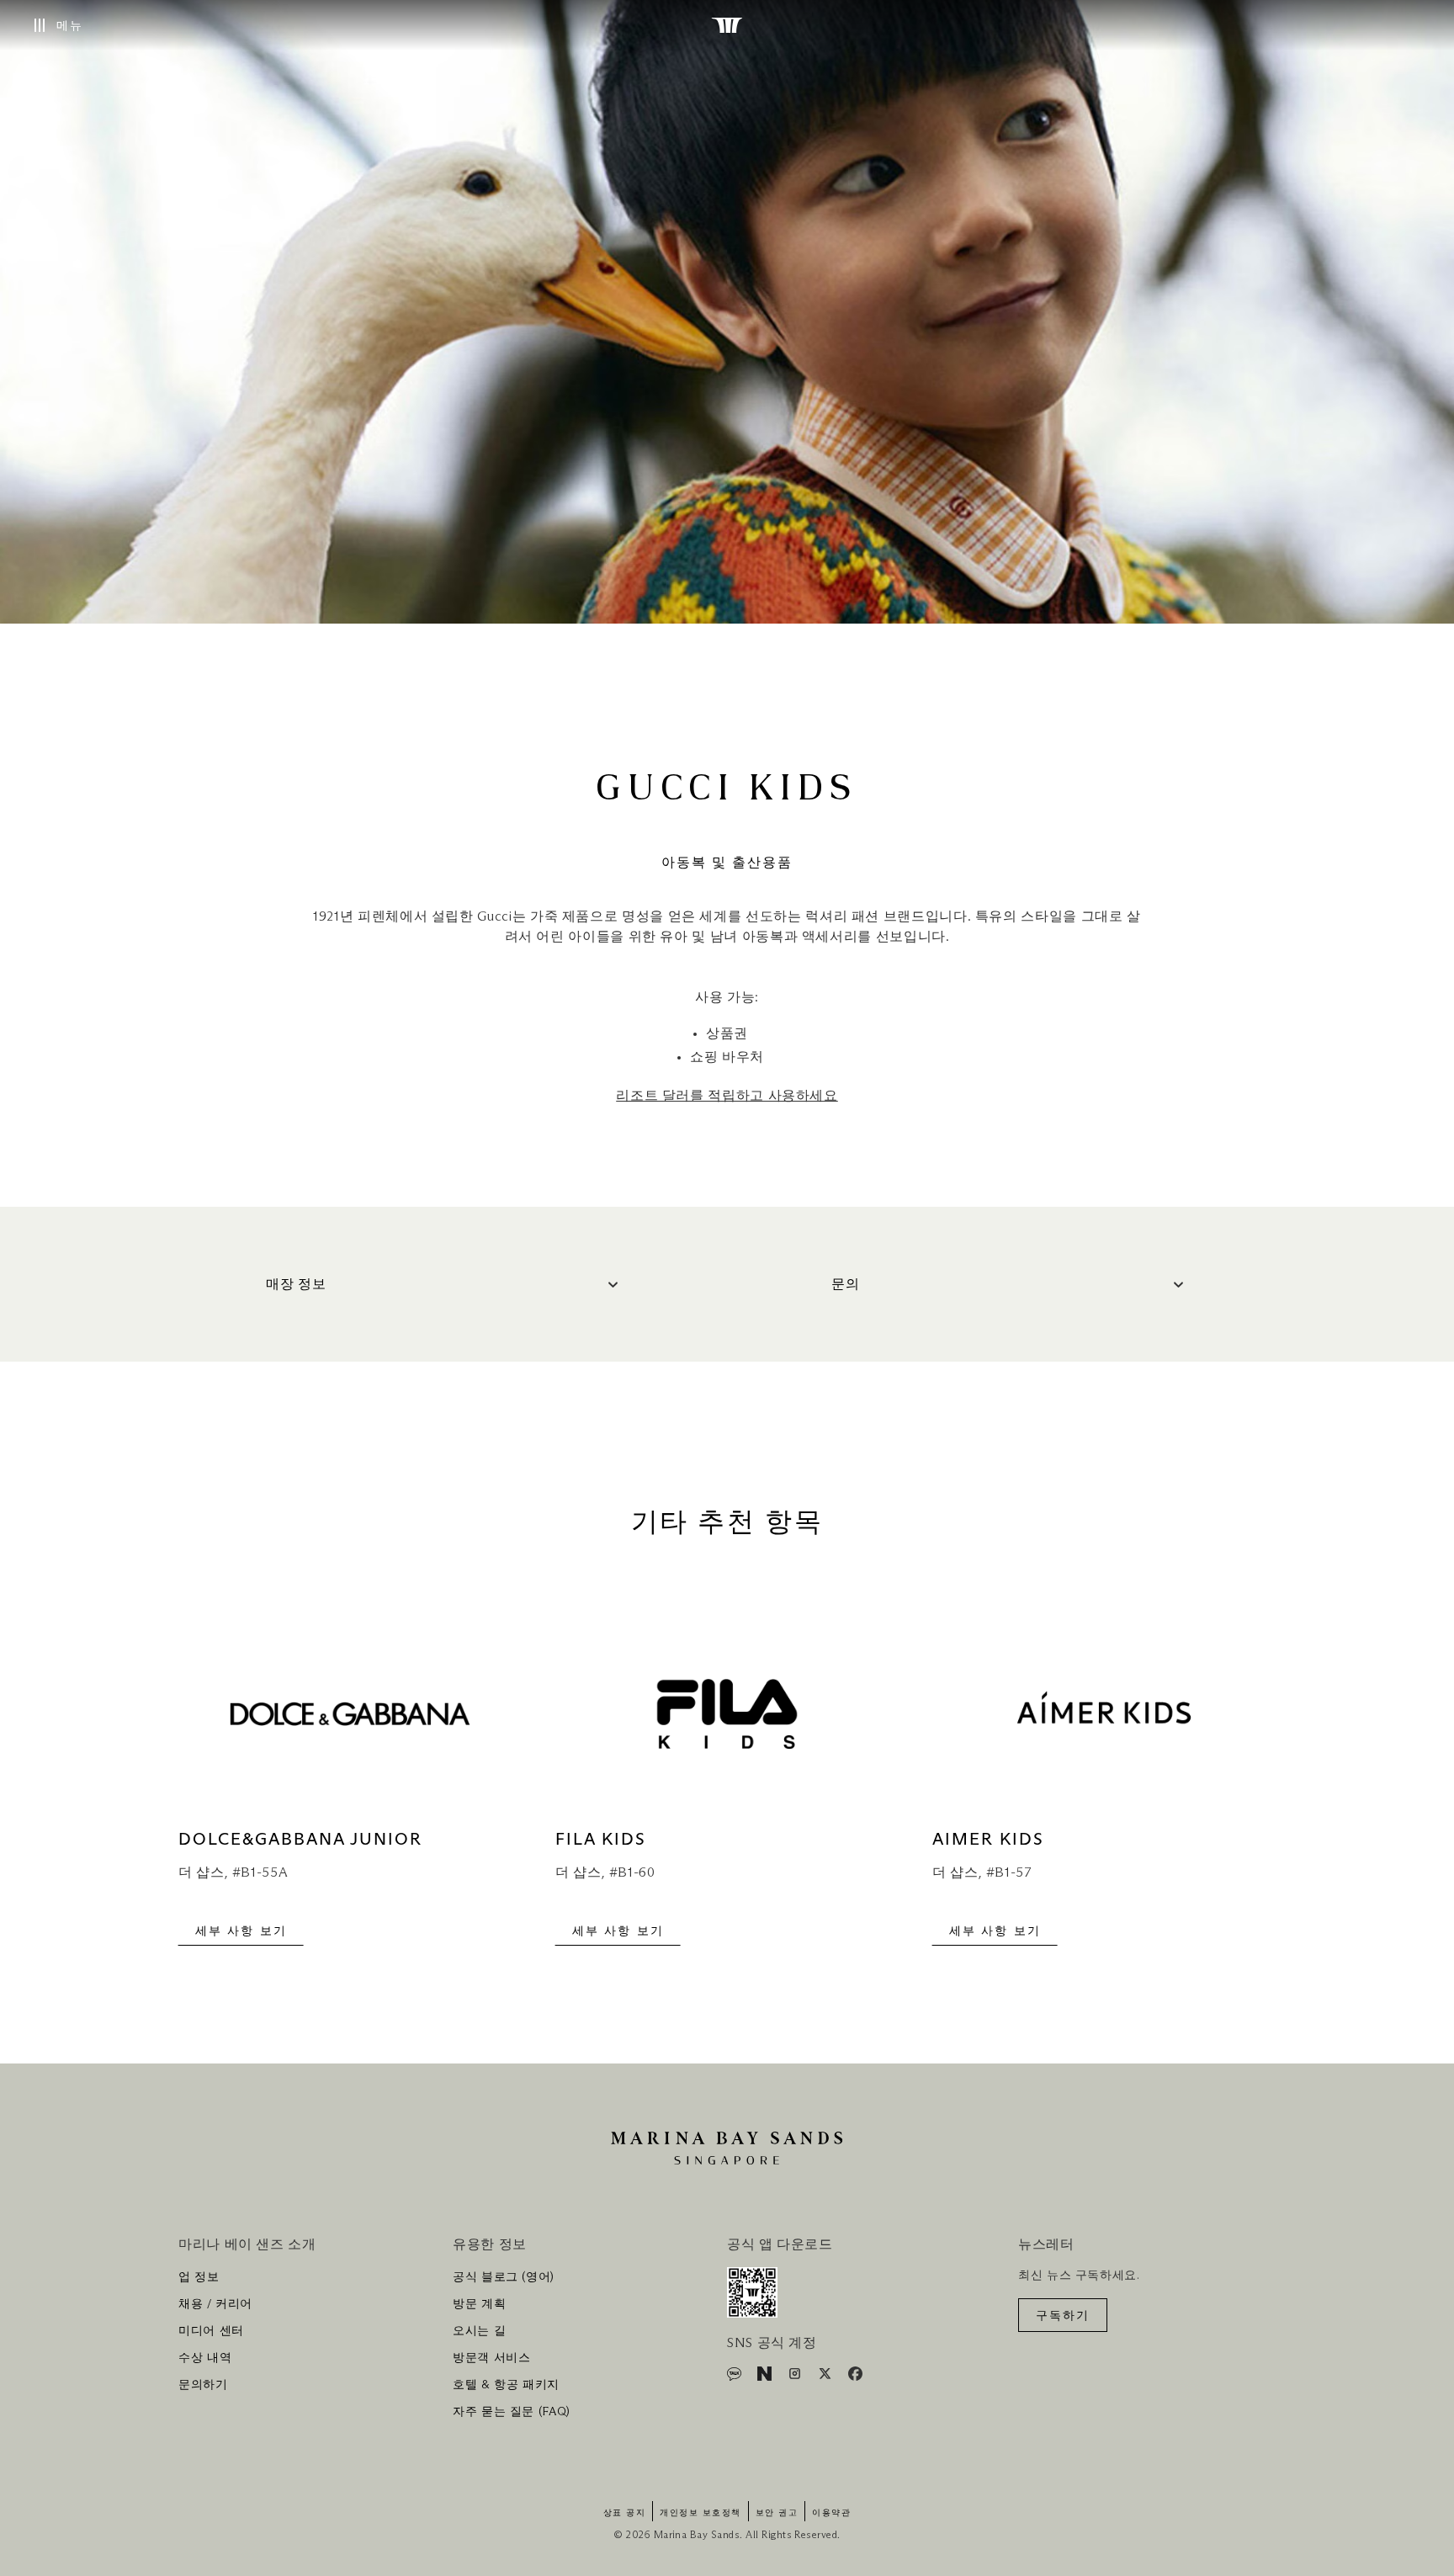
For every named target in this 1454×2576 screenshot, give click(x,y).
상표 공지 (625, 2513)
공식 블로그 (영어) (504, 2277)
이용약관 (831, 2513)
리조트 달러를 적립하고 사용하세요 (727, 1096)
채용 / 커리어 (215, 2304)
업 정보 (199, 2277)
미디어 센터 (211, 2331)
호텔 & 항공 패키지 (506, 2385)
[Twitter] (827, 2377)
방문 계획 (479, 2304)
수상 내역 (205, 2358)
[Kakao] (736, 2377)
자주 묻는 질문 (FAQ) (512, 2412)
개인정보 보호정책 (700, 2513)
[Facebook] (855, 2377)
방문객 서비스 (491, 2358)
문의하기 (203, 2385)
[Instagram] (796, 2377)
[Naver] (766, 2377)
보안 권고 (777, 2513)
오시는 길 (479, 2331)
